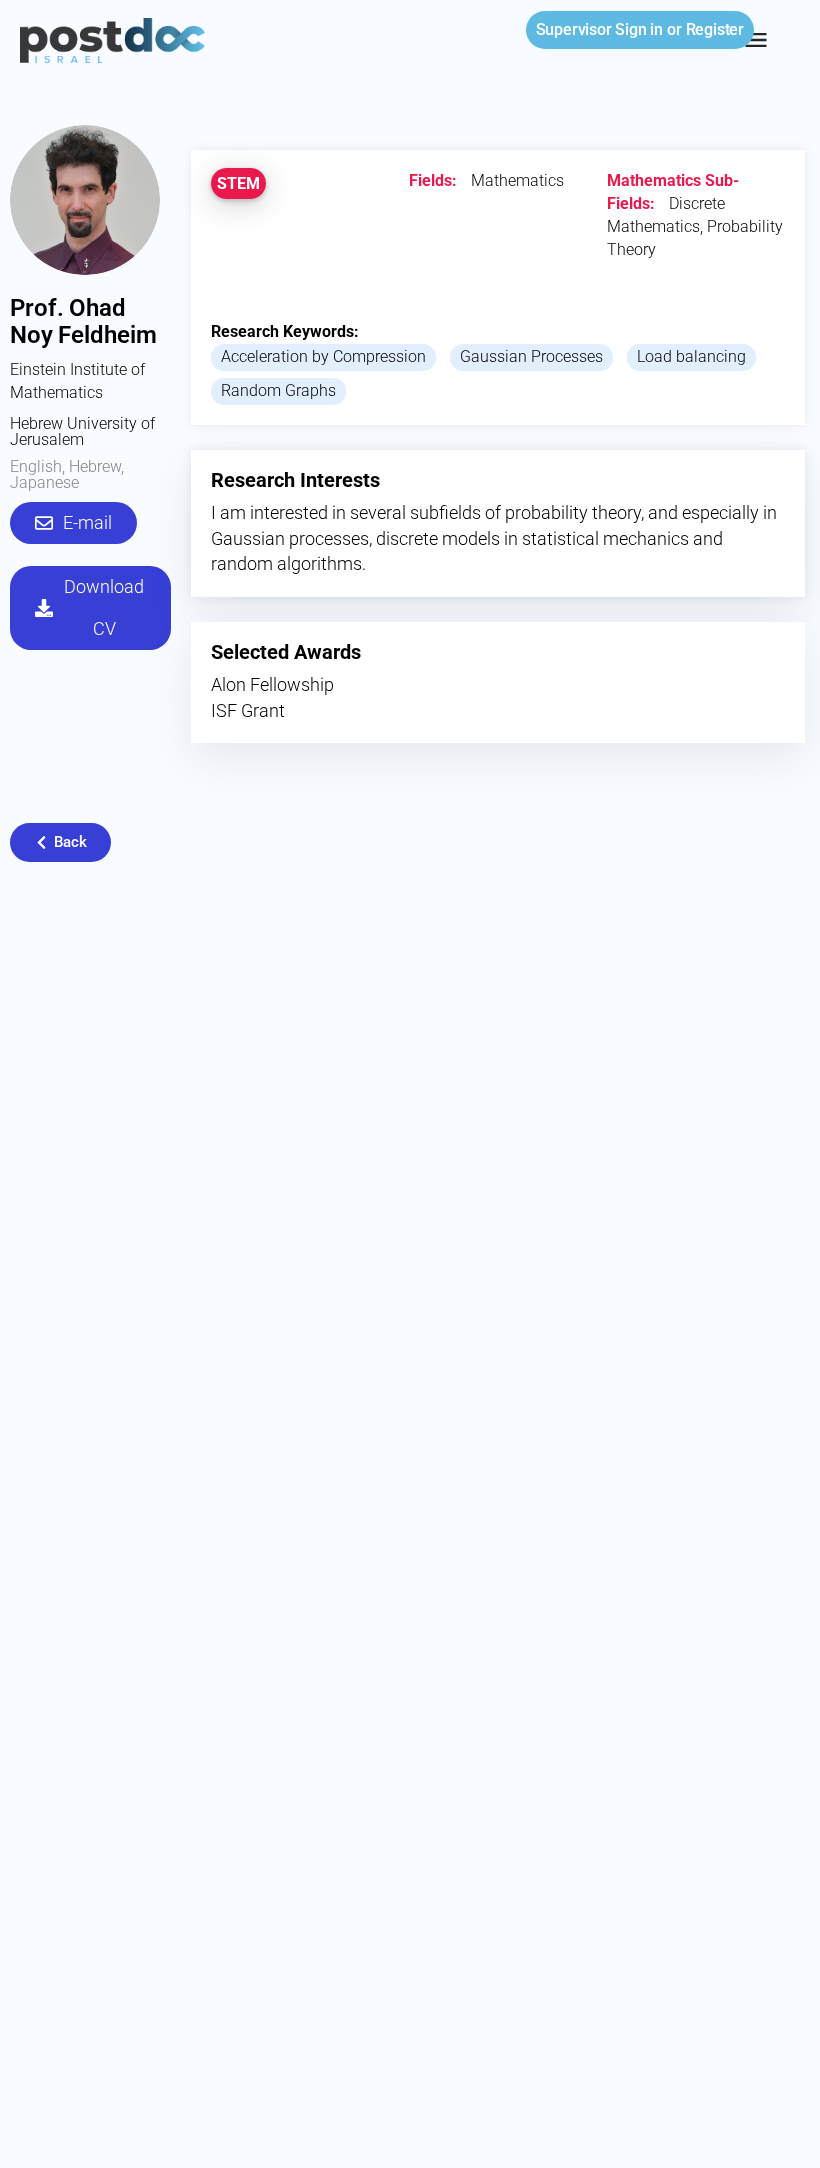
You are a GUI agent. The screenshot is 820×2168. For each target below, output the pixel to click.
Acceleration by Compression (323, 356)
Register (715, 29)
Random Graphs (278, 390)
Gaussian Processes (531, 356)
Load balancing (691, 356)
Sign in (599, 29)
